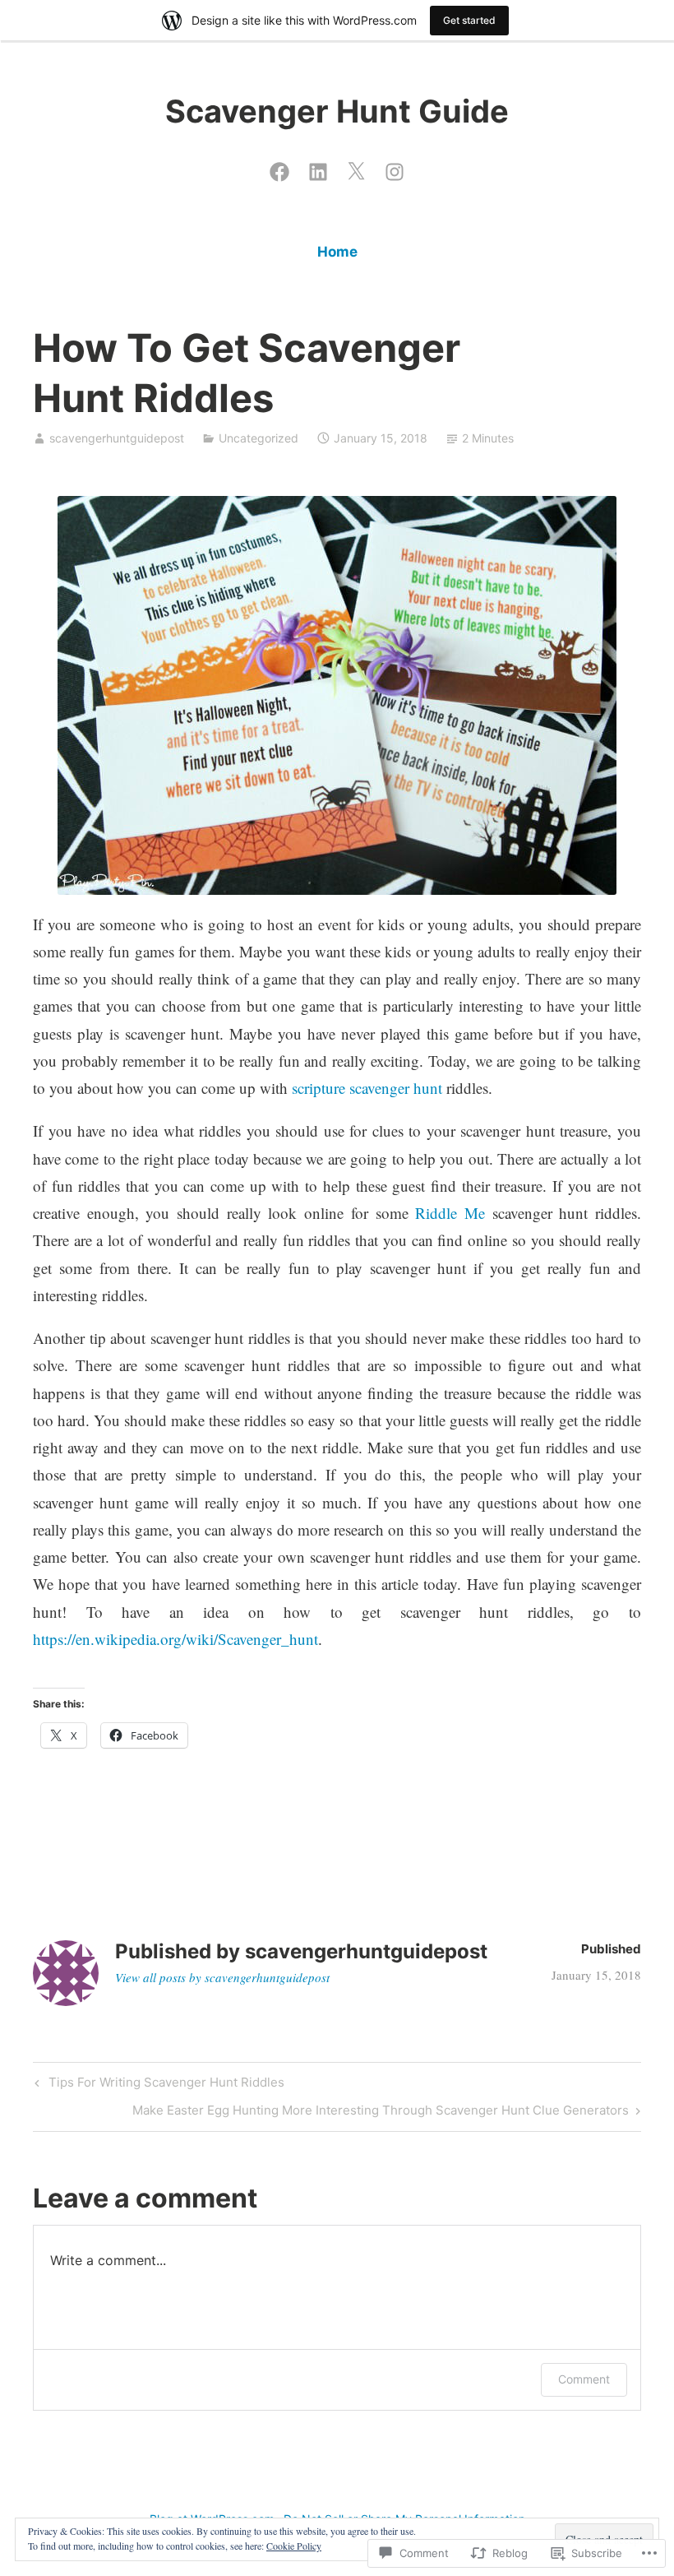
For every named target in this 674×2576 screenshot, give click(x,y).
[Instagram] (395, 168)
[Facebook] (279, 168)
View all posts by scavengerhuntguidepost (222, 1977)
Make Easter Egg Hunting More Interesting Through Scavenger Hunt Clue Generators (381, 2113)
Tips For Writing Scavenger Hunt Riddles (157, 2085)
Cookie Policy (294, 2546)
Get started (469, 20)
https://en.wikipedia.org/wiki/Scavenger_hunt (175, 1639)
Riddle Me (450, 1213)
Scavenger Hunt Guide (337, 111)
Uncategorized (259, 438)
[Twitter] (356, 168)
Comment (584, 2379)
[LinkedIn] (318, 168)
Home (337, 252)
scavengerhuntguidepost (117, 438)
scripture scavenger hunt (367, 1088)
